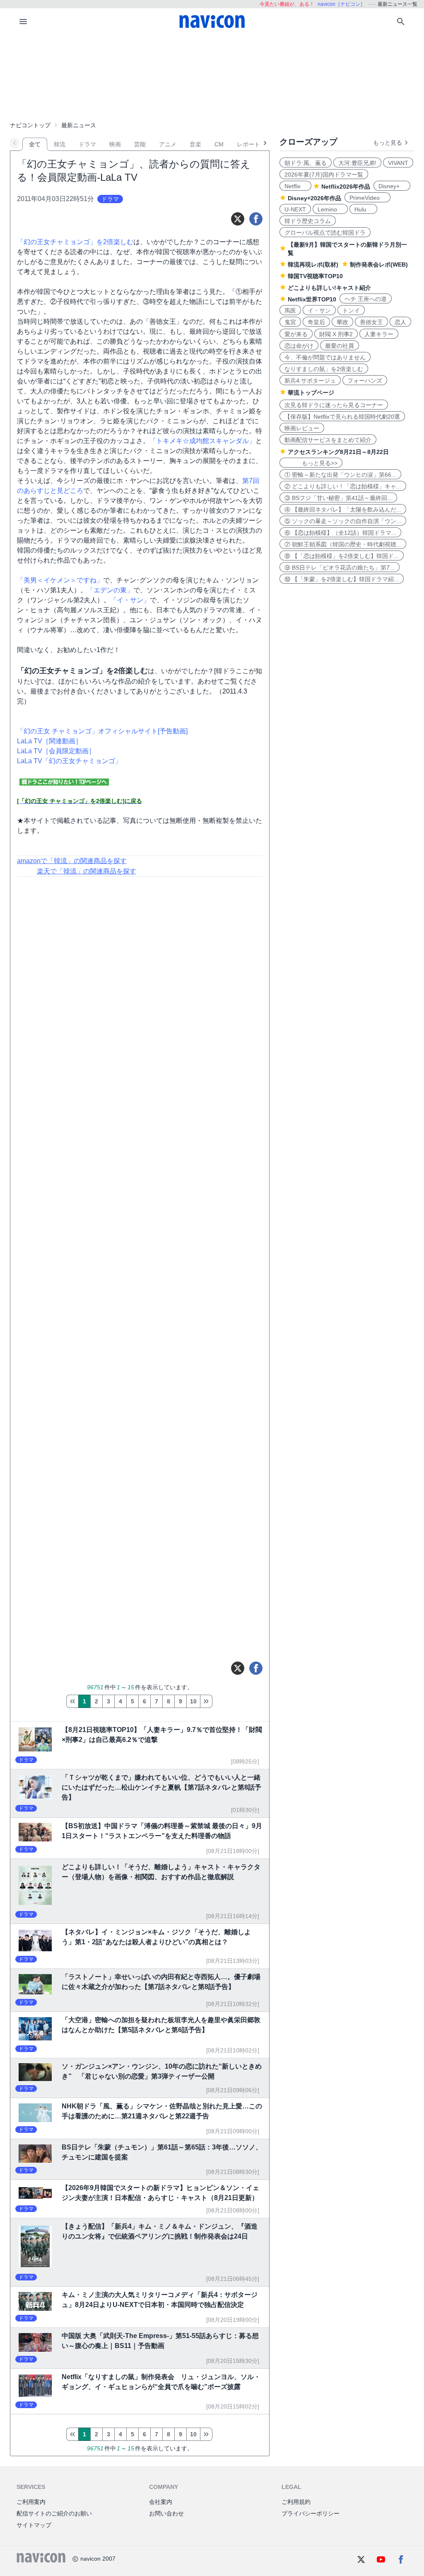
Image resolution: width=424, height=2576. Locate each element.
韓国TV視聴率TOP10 (315, 276)
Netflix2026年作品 (346, 187)
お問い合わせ (166, 2513)
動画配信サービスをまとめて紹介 (328, 440)
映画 (115, 144)
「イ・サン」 (130, 600)
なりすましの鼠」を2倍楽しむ (324, 369)
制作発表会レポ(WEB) (379, 264)
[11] (206, 1701)
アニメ (168, 144)
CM (219, 144)
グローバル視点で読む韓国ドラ (325, 233)
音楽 (195, 144)
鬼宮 (290, 322)
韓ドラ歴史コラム (308, 221)
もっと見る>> (311, 463)
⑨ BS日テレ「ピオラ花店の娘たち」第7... (340, 568)
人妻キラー (379, 334)
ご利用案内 (31, 2502)
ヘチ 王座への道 (366, 299)
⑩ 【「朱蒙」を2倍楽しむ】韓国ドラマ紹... (342, 579)
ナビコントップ (30, 125)
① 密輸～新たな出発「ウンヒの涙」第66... (340, 475)
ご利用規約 (296, 2502)
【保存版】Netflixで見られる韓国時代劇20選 (342, 417)
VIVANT (398, 163)
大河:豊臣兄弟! (357, 163)
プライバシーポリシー (311, 2513)
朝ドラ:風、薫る (306, 163)
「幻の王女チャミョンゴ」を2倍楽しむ (75, 242)
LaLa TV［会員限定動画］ (56, 751)
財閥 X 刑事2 (336, 334)
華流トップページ (311, 393)
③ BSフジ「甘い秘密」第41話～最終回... (338, 498)
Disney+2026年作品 (314, 198)
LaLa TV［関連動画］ (49, 741)
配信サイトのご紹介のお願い (54, 2513)
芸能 (140, 144)
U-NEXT (295, 209)
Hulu (363, 209)
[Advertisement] (212, 76)
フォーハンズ (365, 381)
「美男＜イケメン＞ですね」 (60, 580)
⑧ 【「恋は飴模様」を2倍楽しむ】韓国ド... (342, 556)
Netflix (295, 186)
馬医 (290, 310)
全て (35, 144)
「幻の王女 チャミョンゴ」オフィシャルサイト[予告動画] (102, 731)
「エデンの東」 (110, 590)
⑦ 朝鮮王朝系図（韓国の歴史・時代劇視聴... (343, 544)
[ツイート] (238, 219)
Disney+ (392, 186)
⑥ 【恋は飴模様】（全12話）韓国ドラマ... (340, 533)
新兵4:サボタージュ (310, 381)
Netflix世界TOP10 (312, 299)
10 (193, 1701)
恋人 (400, 322)
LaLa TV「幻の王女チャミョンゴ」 (69, 761)
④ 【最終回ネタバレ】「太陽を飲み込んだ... (343, 509)
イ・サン (319, 310)
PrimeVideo (367, 198)
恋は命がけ (299, 346)
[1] (72, 1701)
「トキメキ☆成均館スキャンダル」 (202, 441)
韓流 (60, 144)
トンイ (351, 310)
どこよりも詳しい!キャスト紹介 (329, 288)
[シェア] (256, 219)
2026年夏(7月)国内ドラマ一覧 (324, 175)
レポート (248, 144)
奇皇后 (316, 322)
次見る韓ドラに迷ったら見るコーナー (334, 405)
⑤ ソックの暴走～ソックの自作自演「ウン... (343, 521)
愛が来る (296, 334)
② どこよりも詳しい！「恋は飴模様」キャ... (343, 486)
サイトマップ (34, 2525)
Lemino (330, 209)
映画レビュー (302, 428)
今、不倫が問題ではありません (325, 357)
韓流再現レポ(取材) (313, 264)
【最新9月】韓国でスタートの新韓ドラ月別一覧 (347, 249)
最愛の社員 (340, 346)
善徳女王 (371, 322)
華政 (342, 322)
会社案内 (161, 2502)
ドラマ (87, 144)
